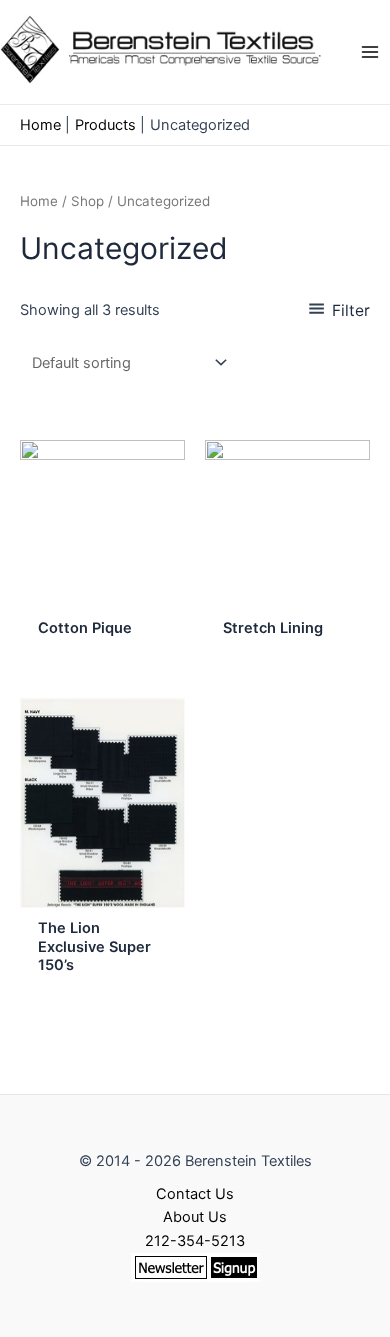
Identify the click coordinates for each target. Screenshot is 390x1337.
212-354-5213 (195, 1241)
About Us (195, 1217)
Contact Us (195, 1194)
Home (39, 201)
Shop (87, 201)
